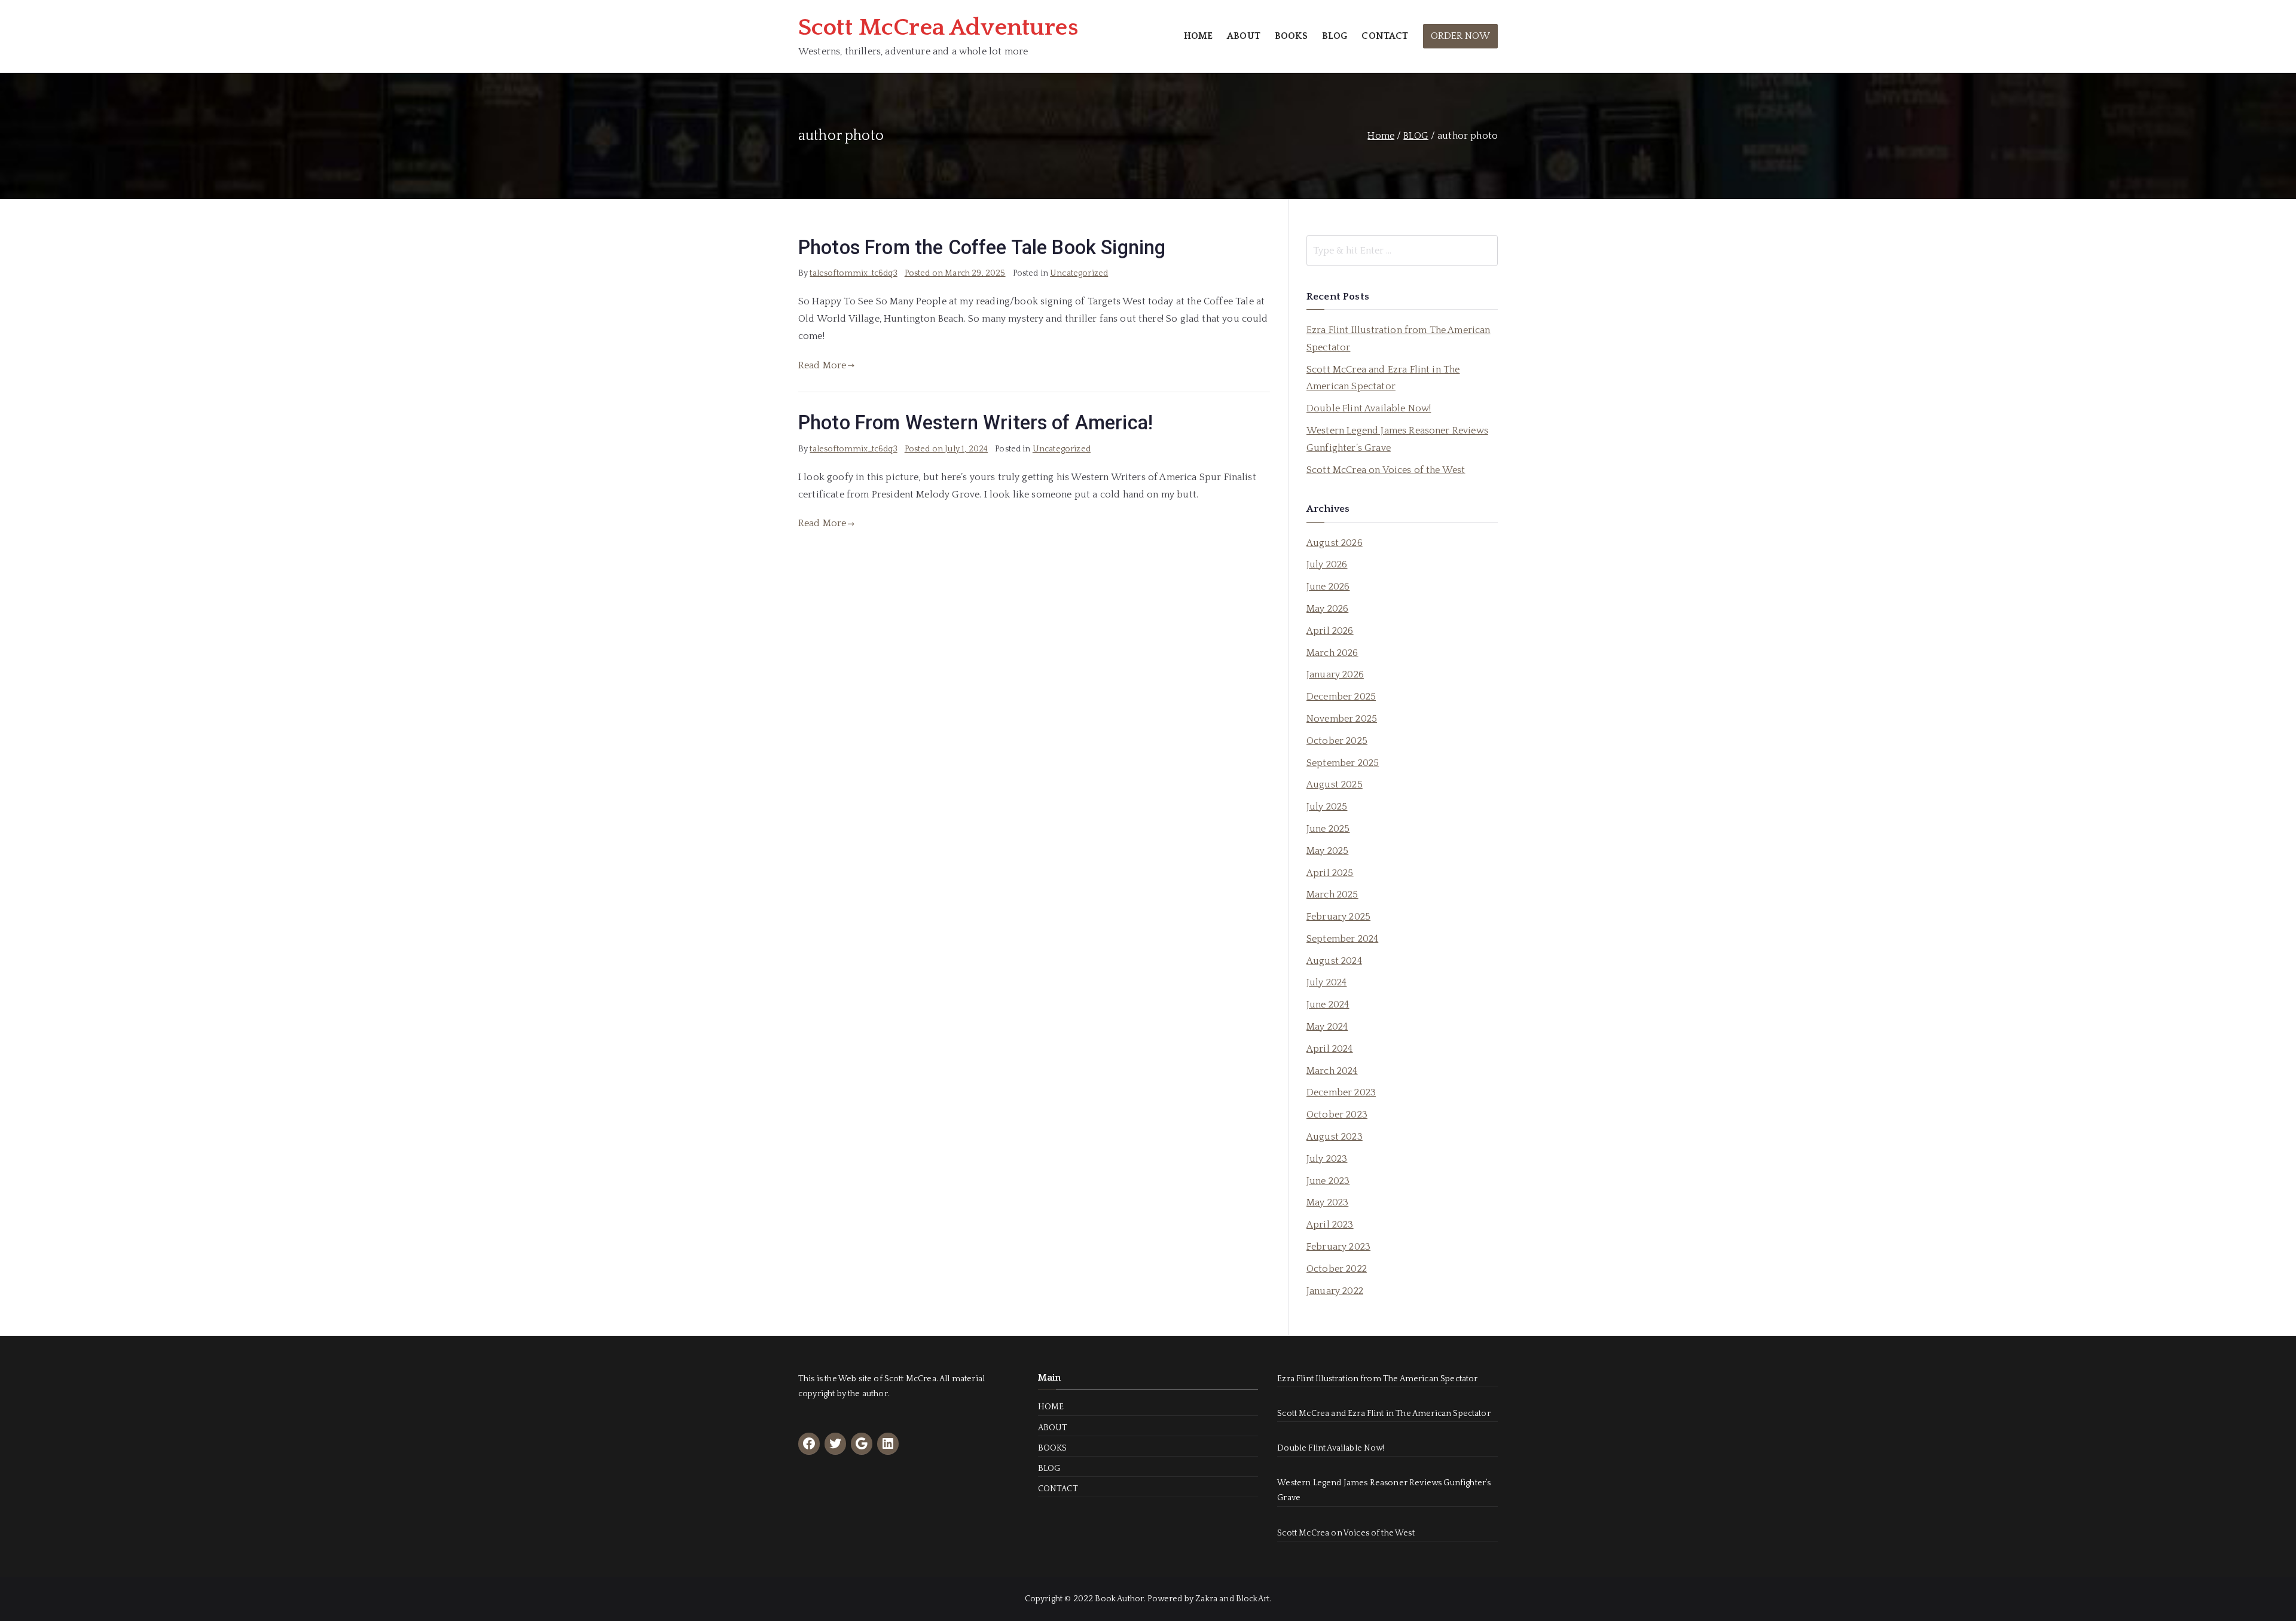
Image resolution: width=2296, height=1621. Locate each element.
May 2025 (1327, 851)
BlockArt (1253, 1599)
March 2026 (1332, 653)
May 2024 (1327, 1027)
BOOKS (1291, 36)
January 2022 (1335, 1291)
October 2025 (1337, 741)
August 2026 (1335, 543)
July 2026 (1327, 564)
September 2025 (1343, 763)
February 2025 (1338, 917)
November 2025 (1342, 719)
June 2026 (1328, 587)
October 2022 (1337, 1269)
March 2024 (1332, 1071)
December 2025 (1341, 697)
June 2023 (1328, 1181)
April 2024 (1330, 1049)
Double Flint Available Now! (1369, 408)
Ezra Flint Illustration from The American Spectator (1399, 339)
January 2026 (1335, 674)
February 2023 (1338, 1247)
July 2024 (1326, 982)
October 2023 (1337, 1115)
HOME (1199, 36)
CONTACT (1385, 36)
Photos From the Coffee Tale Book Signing (982, 248)
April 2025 (1330, 873)
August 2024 (1334, 961)
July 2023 (1327, 1159)
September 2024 (1342, 939)
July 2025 (1327, 807)
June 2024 (1328, 1005)
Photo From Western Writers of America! (976, 423)
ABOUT (1244, 36)
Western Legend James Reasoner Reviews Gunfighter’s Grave (1397, 439)
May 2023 (1327, 1202)
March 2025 (1332, 895)
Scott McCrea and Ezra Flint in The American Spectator (1383, 378)
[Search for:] (1402, 251)
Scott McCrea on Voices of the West (1386, 470)
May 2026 (1327, 609)
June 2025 (1328, 829)
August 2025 (1335, 784)
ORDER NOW (1460, 36)
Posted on (955, 273)
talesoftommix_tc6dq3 (853, 273)
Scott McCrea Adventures (938, 28)
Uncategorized (1079, 273)
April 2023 (1330, 1225)
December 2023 (1341, 1092)
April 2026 (1330, 631)
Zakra (1206, 1599)
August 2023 (1335, 1137)
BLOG (1335, 36)
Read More (822, 365)
